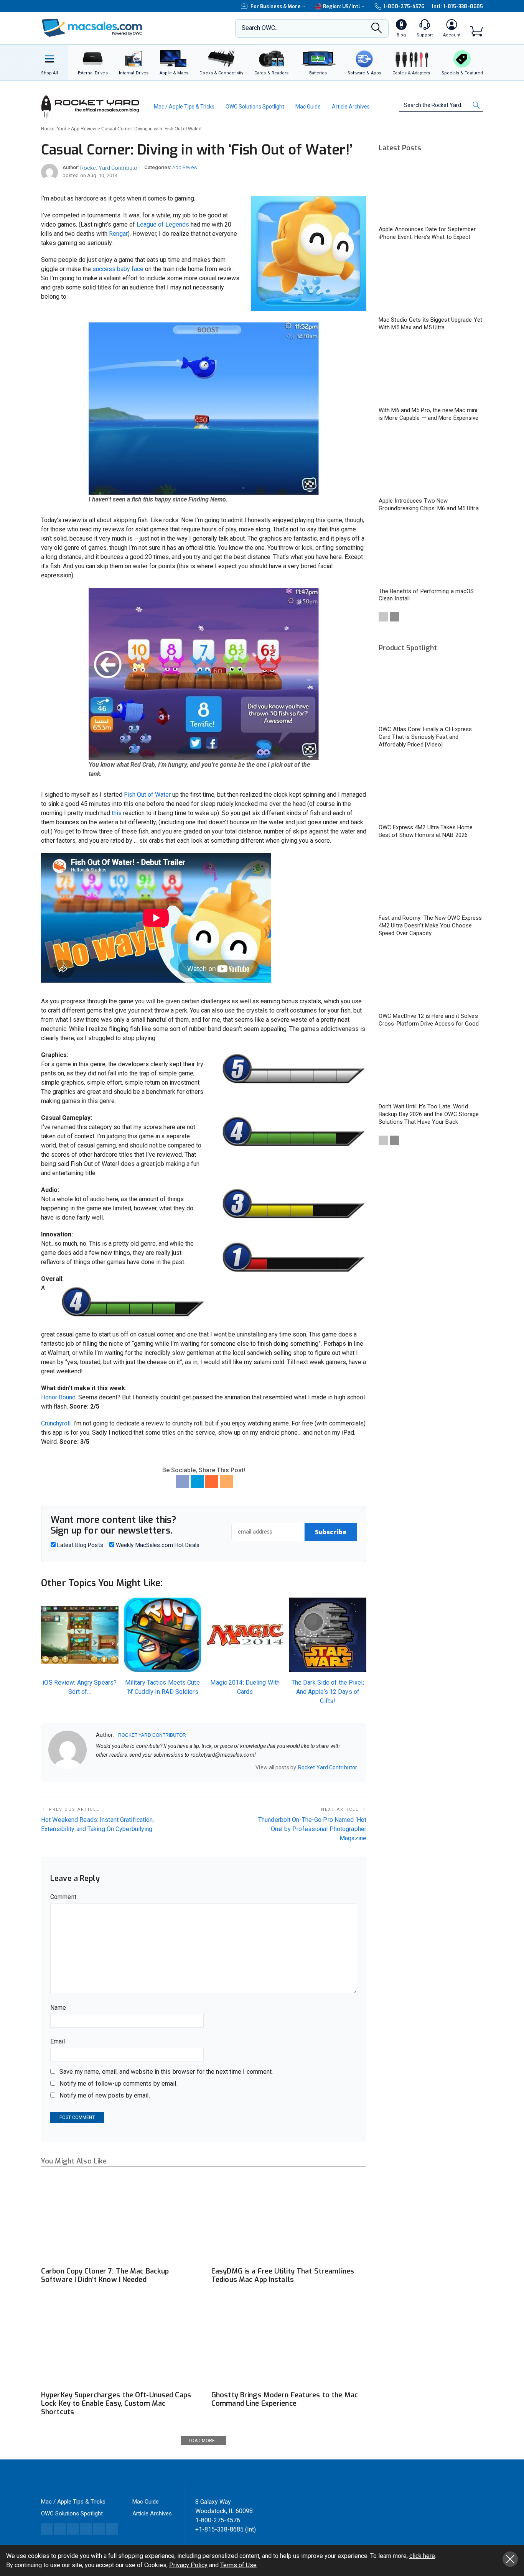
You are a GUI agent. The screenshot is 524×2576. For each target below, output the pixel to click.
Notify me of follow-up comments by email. (119, 2084)
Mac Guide (308, 107)
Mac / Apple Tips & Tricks (184, 107)
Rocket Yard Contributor (110, 168)
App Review (185, 167)
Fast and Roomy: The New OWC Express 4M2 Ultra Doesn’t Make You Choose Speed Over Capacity (430, 926)
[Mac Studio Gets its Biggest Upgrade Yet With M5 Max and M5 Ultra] (431, 282)
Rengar (118, 234)
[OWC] (92, 29)
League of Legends (163, 224)
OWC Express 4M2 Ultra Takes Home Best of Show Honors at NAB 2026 (426, 831)
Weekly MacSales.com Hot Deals (157, 1545)
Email (58, 2041)
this (117, 813)
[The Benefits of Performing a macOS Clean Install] (431, 553)
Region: (342, 6)
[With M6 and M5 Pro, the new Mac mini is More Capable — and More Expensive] (431, 372)
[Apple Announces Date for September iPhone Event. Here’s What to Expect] (431, 192)
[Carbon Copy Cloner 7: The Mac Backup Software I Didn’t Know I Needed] (119, 2219)
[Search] (377, 30)
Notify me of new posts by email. (105, 2095)
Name (58, 2008)
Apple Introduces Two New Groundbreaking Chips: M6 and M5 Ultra (429, 505)
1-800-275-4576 (404, 6)
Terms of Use (238, 2565)
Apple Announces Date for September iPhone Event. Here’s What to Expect (427, 233)
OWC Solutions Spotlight (255, 107)
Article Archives (351, 107)
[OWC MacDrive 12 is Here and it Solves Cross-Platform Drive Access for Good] (431, 978)
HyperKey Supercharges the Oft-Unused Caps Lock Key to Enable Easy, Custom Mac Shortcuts (116, 2403)
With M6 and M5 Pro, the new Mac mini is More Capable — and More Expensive (429, 414)
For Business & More (276, 6)
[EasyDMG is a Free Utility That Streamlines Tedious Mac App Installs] (289, 2219)
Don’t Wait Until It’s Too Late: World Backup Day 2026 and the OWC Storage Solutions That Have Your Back (429, 1114)
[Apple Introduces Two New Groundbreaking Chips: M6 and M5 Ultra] (431, 463)
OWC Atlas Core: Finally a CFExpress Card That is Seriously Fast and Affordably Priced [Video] (425, 737)
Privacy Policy (188, 2565)
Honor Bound (58, 1397)
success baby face (118, 269)
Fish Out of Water (147, 795)
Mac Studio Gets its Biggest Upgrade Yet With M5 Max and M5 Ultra (430, 324)
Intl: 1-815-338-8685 (457, 6)
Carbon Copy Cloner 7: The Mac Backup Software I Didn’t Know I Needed (105, 2275)
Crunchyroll (56, 1423)
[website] (99, 1768)
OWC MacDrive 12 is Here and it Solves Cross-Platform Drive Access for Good (429, 1020)
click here (422, 2556)
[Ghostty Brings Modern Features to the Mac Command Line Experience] (289, 2343)
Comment (63, 1897)
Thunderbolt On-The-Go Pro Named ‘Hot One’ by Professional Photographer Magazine (312, 1829)
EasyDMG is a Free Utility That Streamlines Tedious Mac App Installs (283, 2275)
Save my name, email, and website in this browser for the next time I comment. (166, 2072)
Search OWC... (260, 28)
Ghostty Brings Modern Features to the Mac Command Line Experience (285, 2399)
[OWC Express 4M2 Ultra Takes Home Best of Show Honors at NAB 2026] (431, 790)
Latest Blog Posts (79, 1545)
